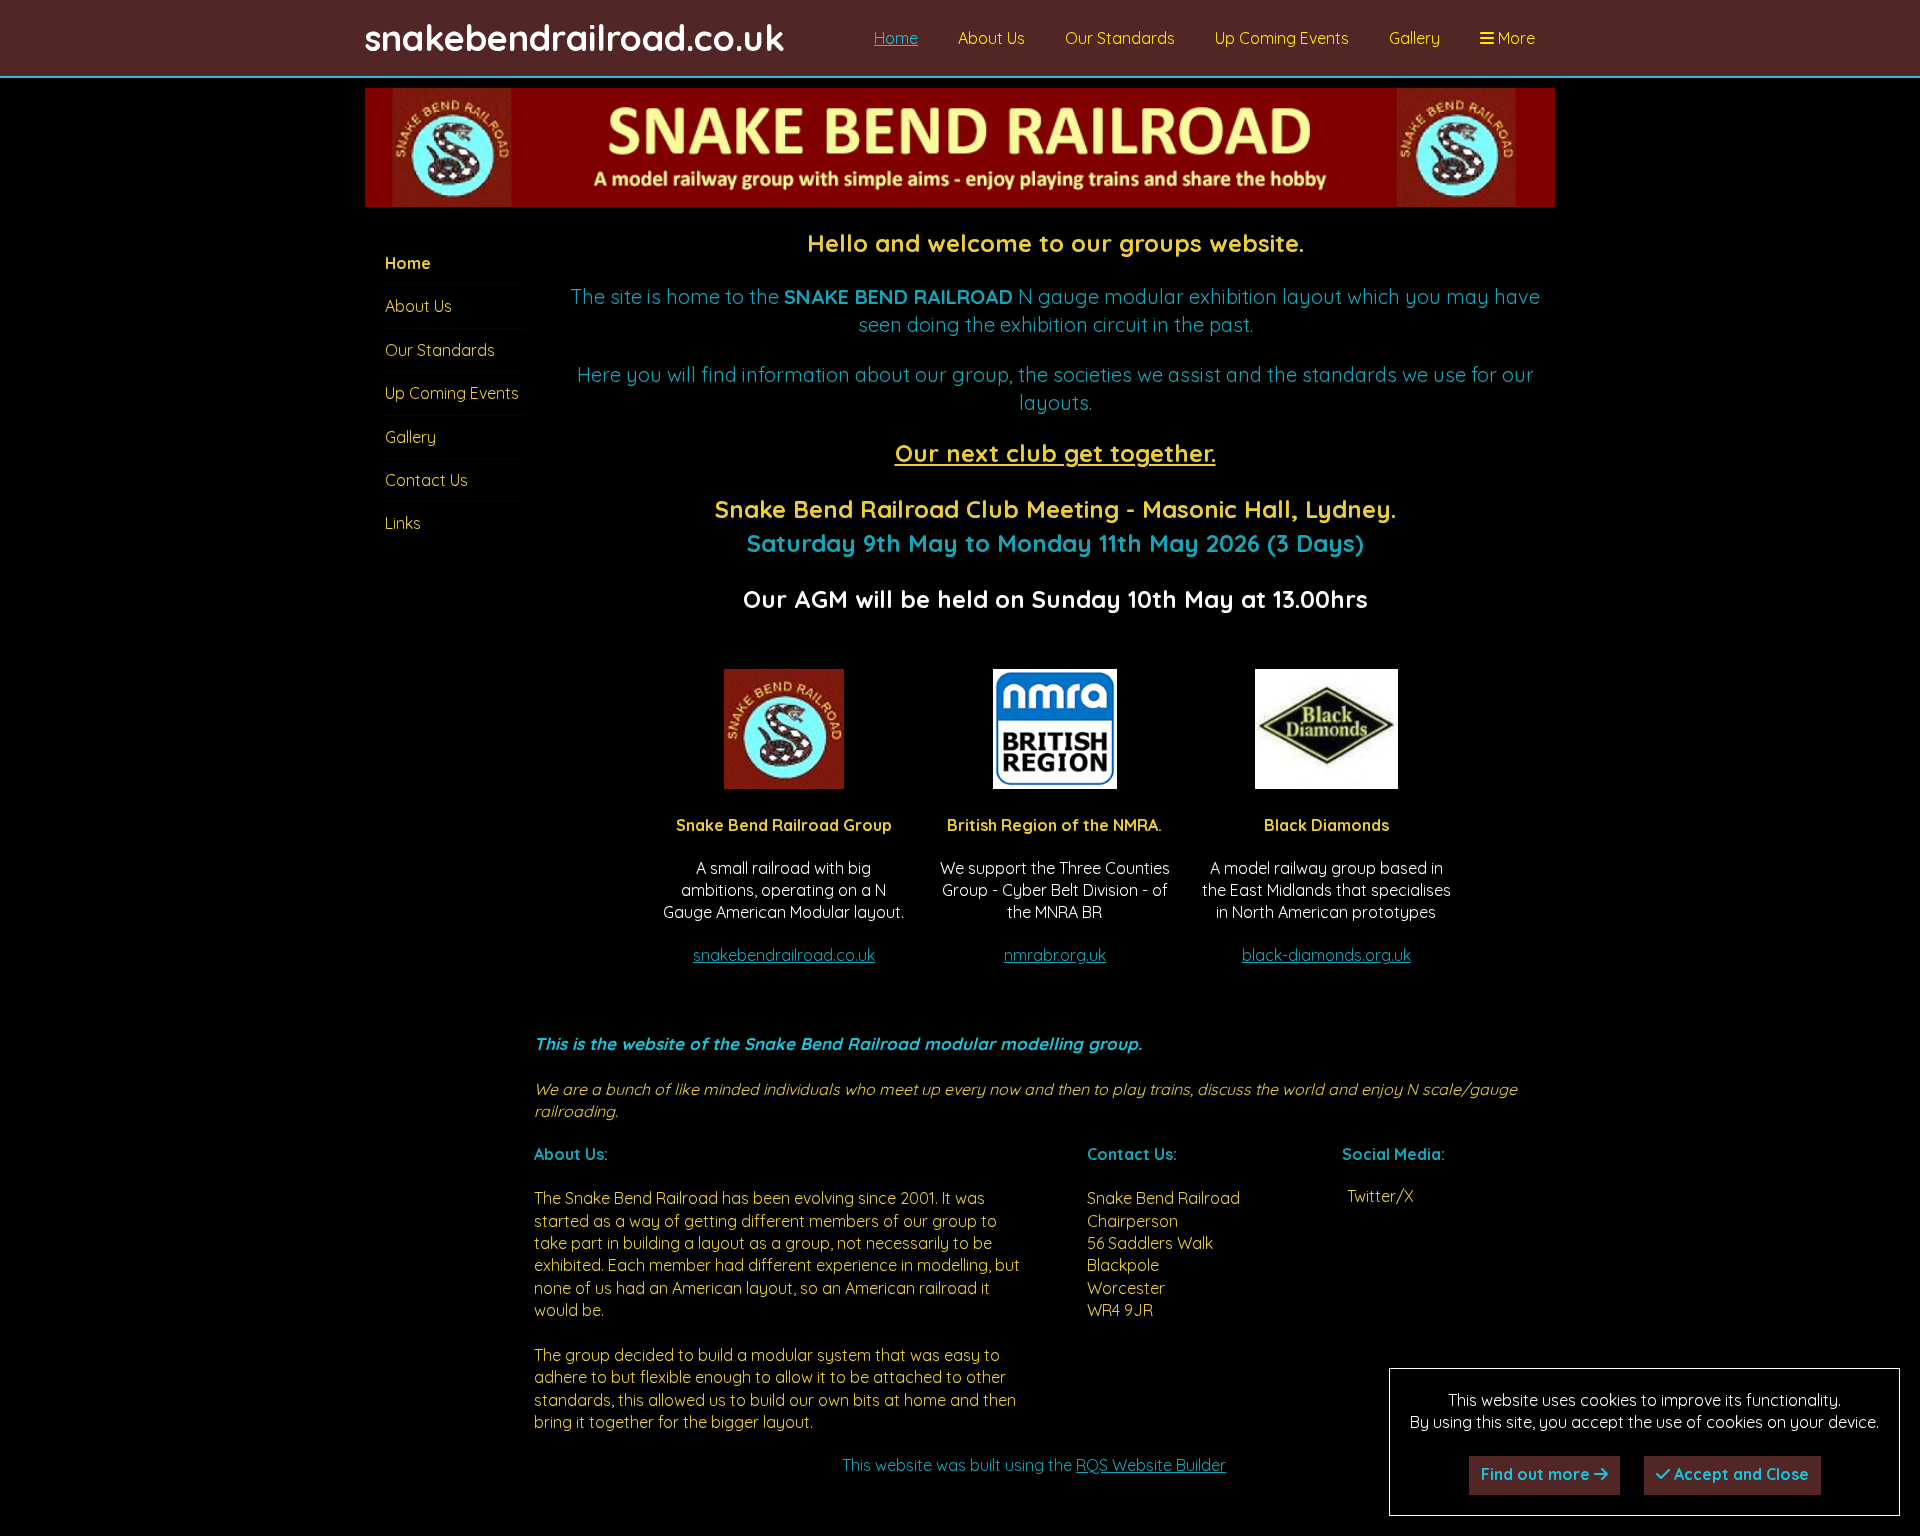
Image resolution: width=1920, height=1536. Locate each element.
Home (896, 38)
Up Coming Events (1282, 38)
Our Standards (1120, 38)
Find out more (1537, 1474)
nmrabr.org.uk (1055, 955)
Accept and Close (1739, 1474)
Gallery (1414, 38)
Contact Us (426, 480)
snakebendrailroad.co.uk (784, 955)
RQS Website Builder (1151, 1465)
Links (403, 523)
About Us (991, 38)
